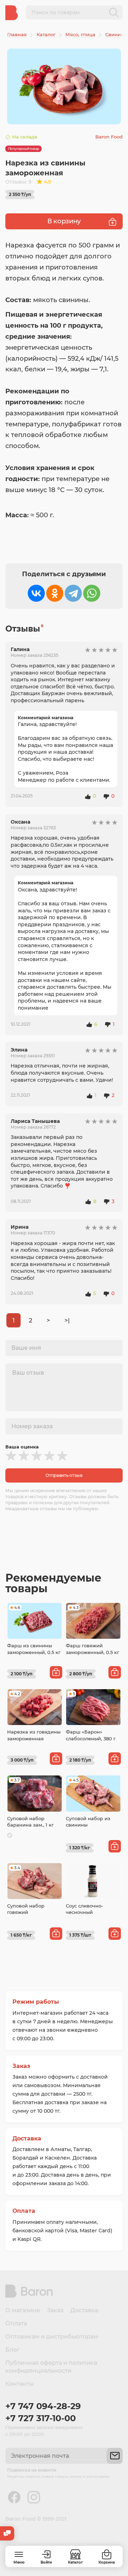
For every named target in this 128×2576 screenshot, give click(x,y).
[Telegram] (73, 593)
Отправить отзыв (64, 1475)
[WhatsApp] (92, 593)
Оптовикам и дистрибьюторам (52, 2337)
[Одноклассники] (55, 593)
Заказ (21, 2066)
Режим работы (36, 2002)
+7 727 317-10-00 (41, 2418)
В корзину (64, 221)
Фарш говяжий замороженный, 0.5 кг (92, 1649)
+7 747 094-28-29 (43, 2406)
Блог (12, 2350)
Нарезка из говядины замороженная (34, 1735)
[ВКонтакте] (36, 593)
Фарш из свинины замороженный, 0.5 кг (34, 1649)
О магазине (23, 2310)
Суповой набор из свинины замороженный (88, 1825)
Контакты (20, 2384)
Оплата (24, 2211)
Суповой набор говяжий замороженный (26, 1912)
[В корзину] (56, 1672)
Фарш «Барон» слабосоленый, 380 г (91, 1735)
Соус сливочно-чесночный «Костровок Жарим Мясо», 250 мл (89, 1915)
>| (67, 1320)
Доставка (27, 2138)
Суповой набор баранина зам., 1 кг (30, 1822)
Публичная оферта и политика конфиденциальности (51, 2367)
